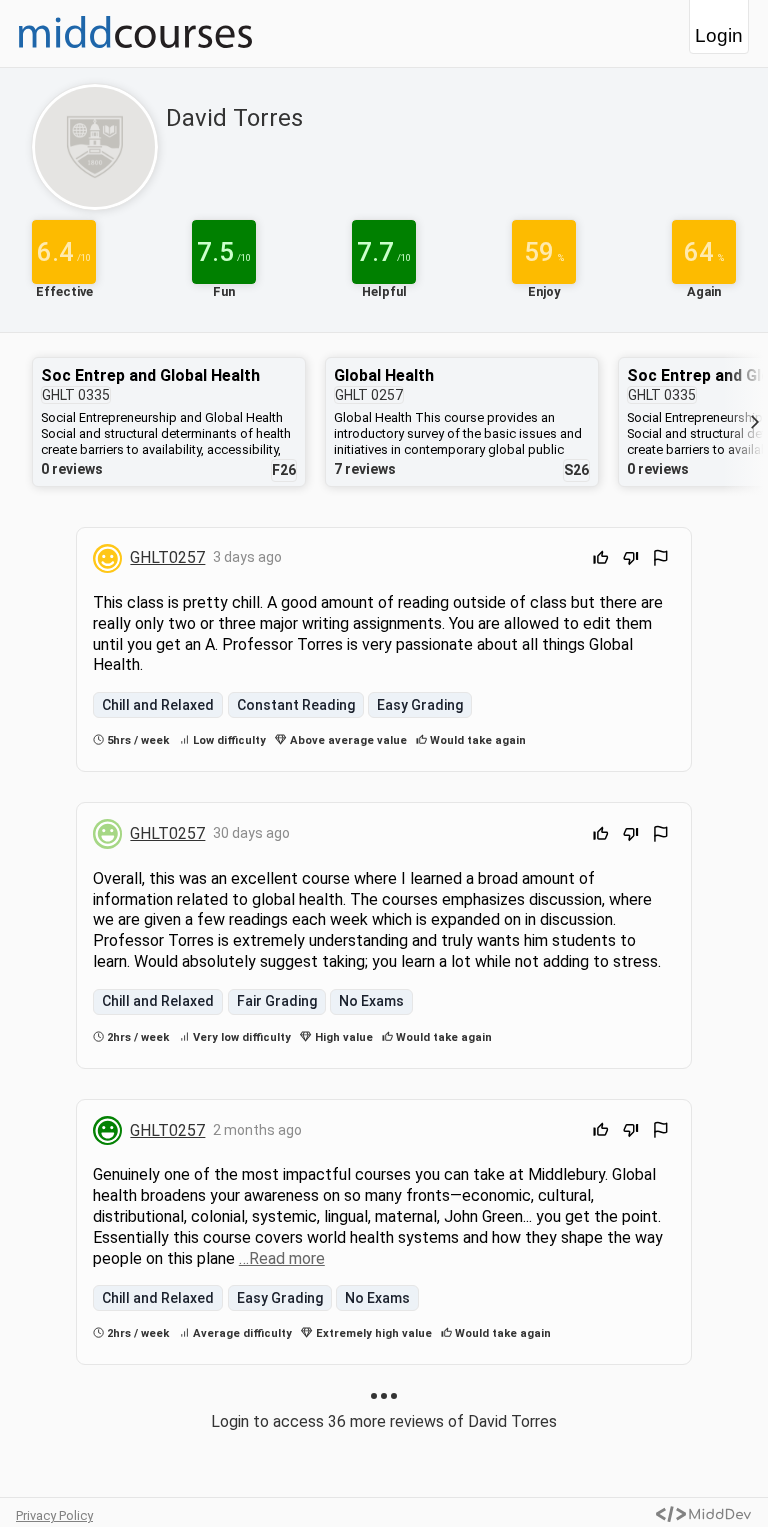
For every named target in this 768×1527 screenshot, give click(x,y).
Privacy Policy (54, 1515)
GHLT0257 (167, 557)
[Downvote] (631, 560)
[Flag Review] (661, 560)
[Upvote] (601, 560)
